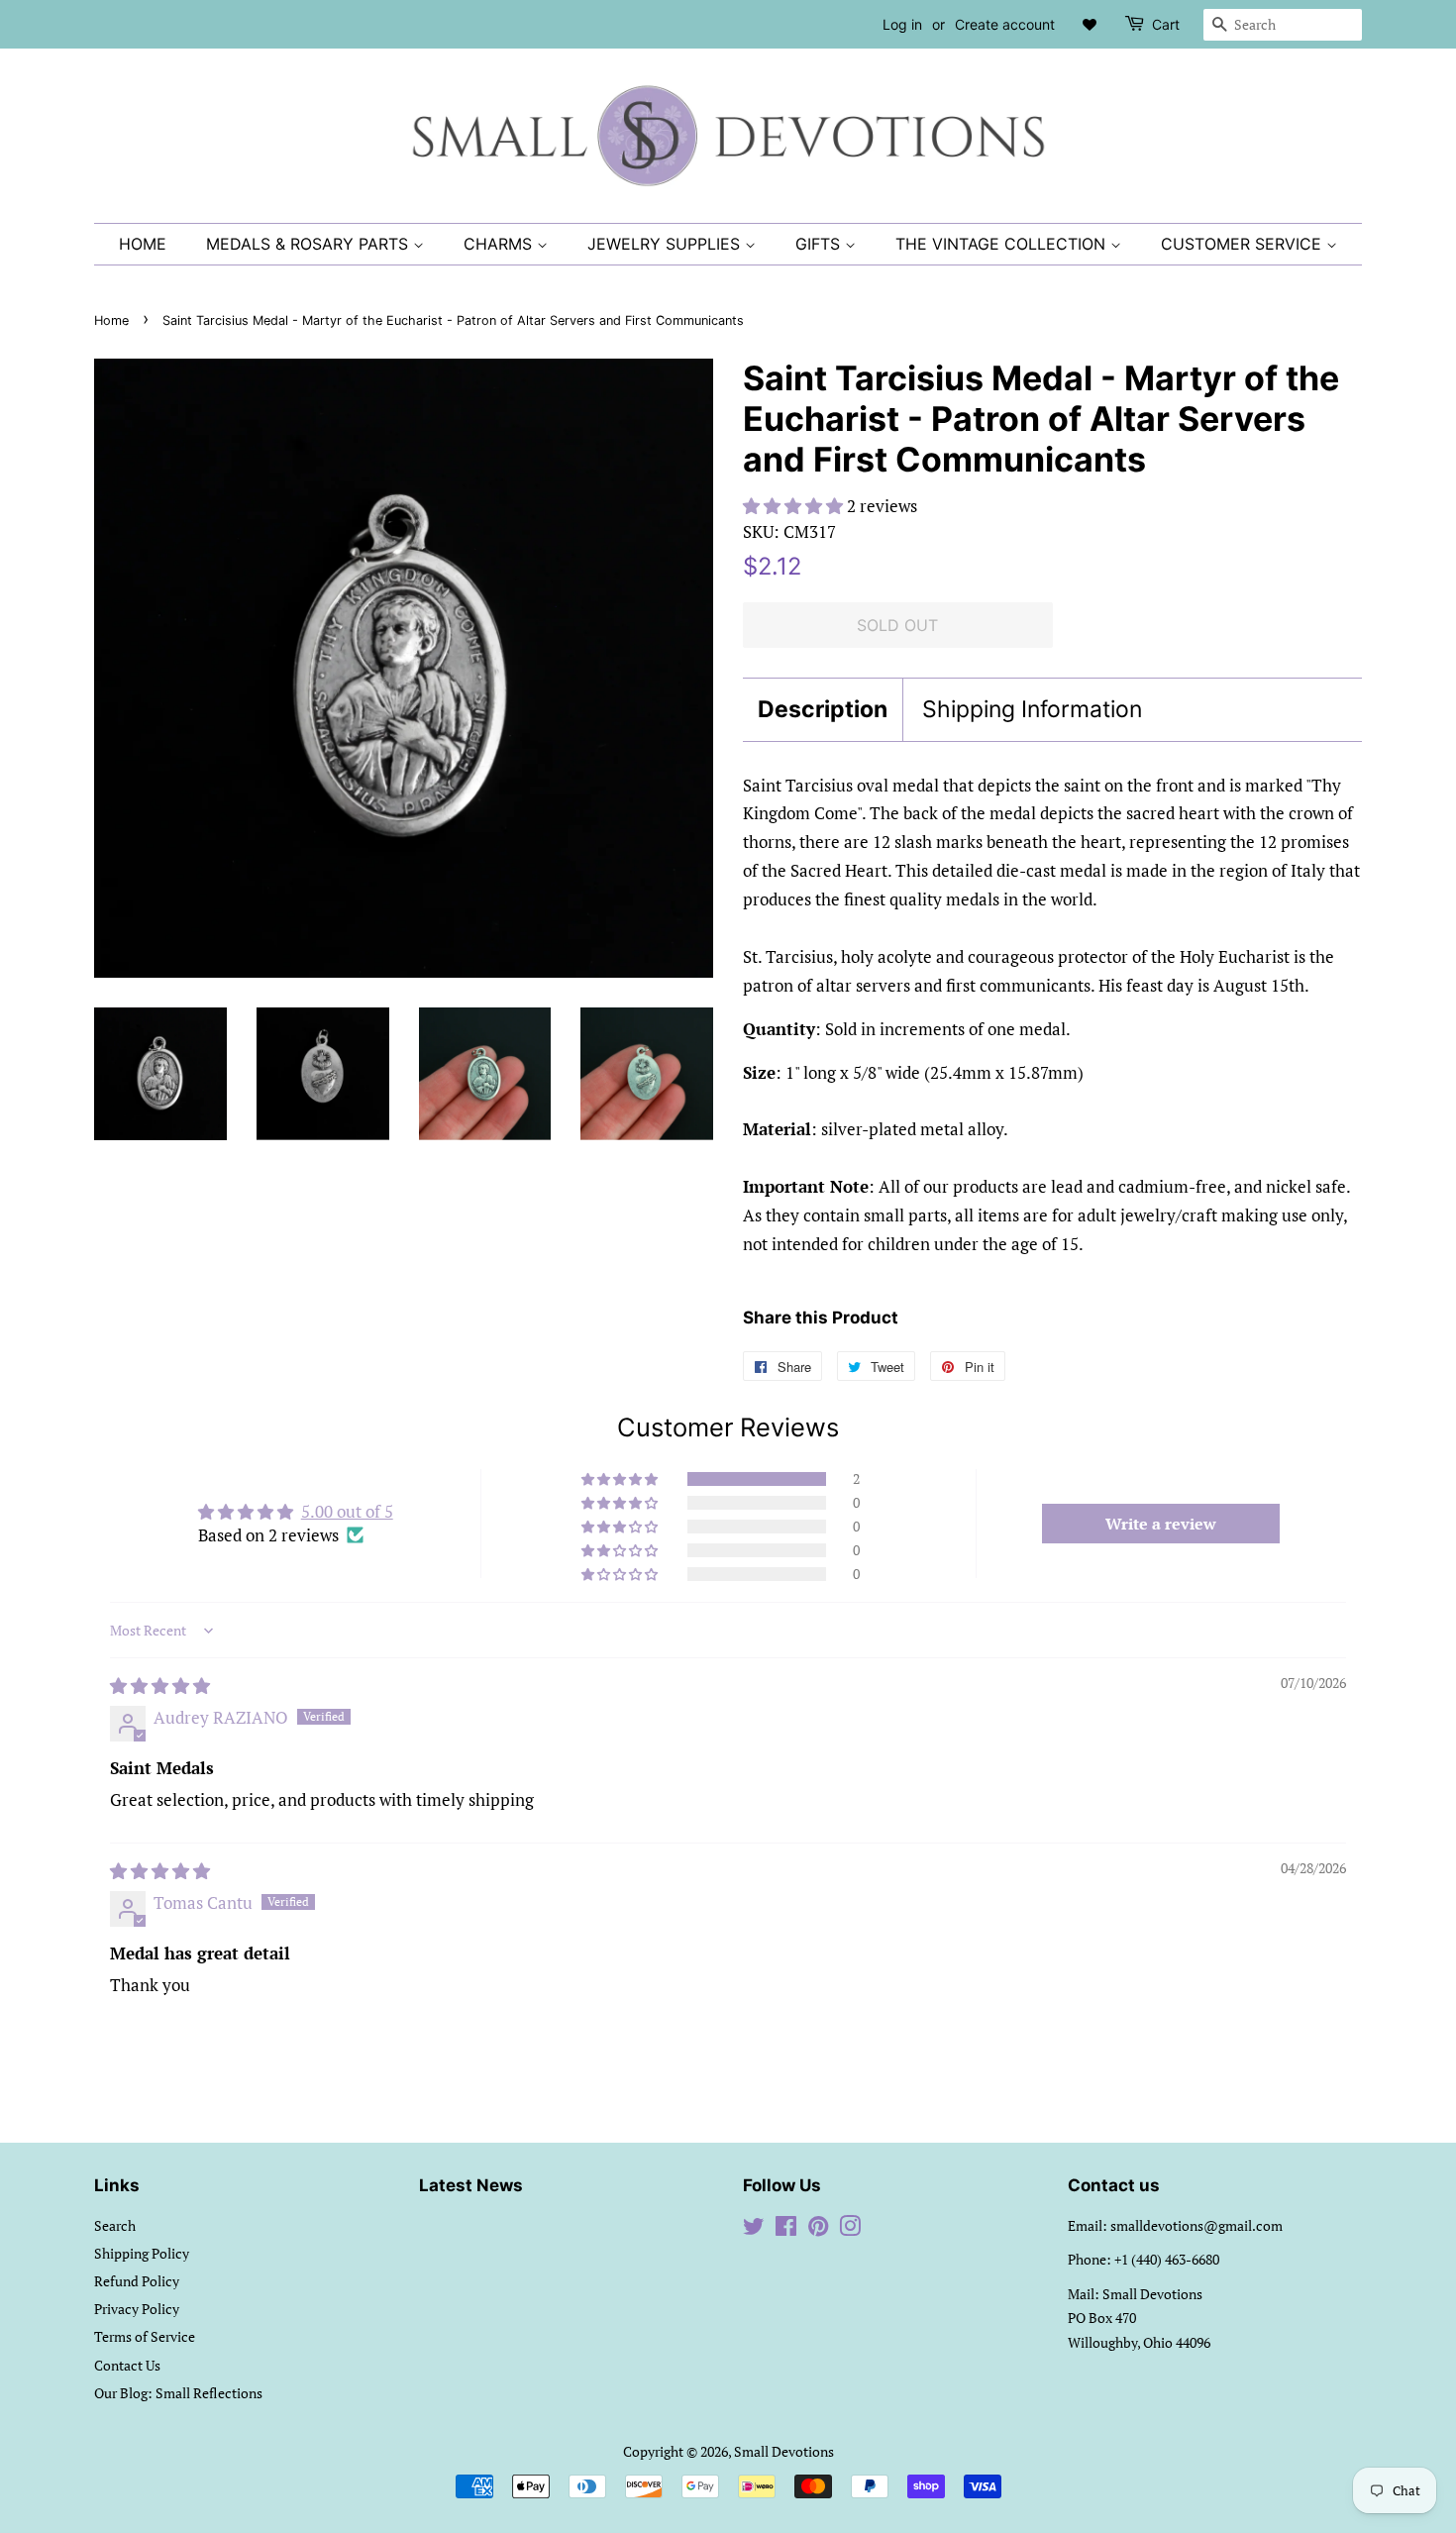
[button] (795, 506)
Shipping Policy (142, 2253)
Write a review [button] (1161, 1524)
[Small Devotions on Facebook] (786, 2229)
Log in (902, 24)
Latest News (471, 2185)
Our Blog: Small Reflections (178, 2393)
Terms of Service (145, 2336)
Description (823, 709)
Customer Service (1244, 244)
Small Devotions (784, 2451)
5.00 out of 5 (347, 1511)
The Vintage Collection (1003, 244)
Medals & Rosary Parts (310, 244)
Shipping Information (1032, 709)
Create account (1005, 24)
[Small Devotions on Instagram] (850, 2229)
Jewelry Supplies (666, 244)
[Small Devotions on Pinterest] (818, 2229)
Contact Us (127, 2365)
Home (143, 244)
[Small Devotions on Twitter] (754, 2229)
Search (115, 2225)
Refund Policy (137, 2281)
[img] (160, 1686)
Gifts (820, 244)
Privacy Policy (137, 2309)
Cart (1166, 24)
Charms (500, 244)
